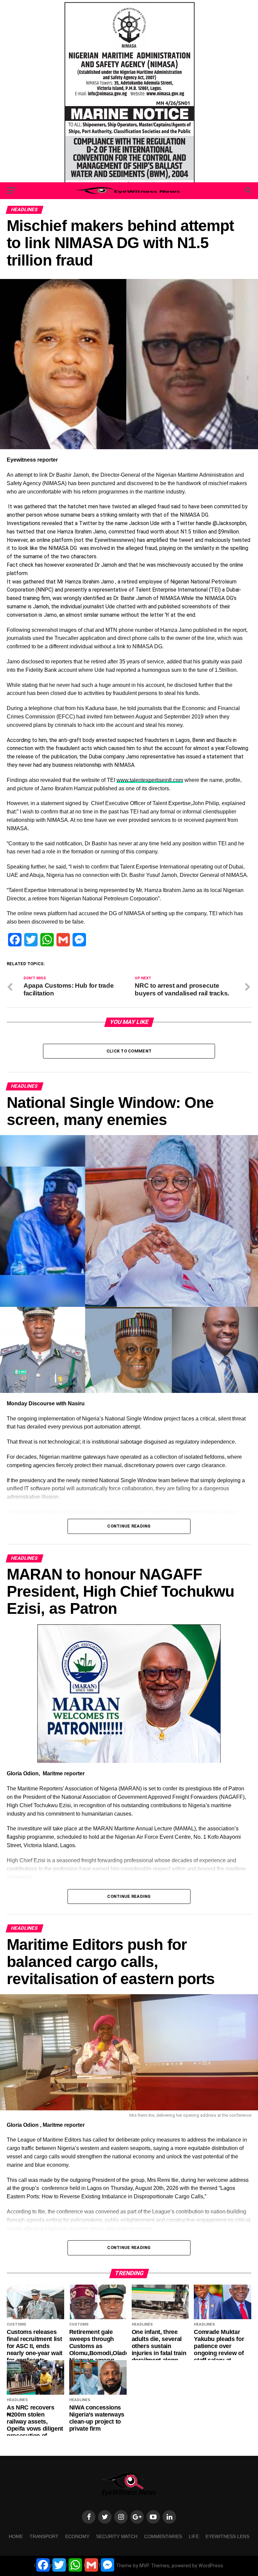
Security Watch (117, 2536)
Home (16, 2536)
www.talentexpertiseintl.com (150, 780)
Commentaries (163, 2536)
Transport (44, 2536)
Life (194, 2536)
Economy (77, 2536)
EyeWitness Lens (227, 2536)
